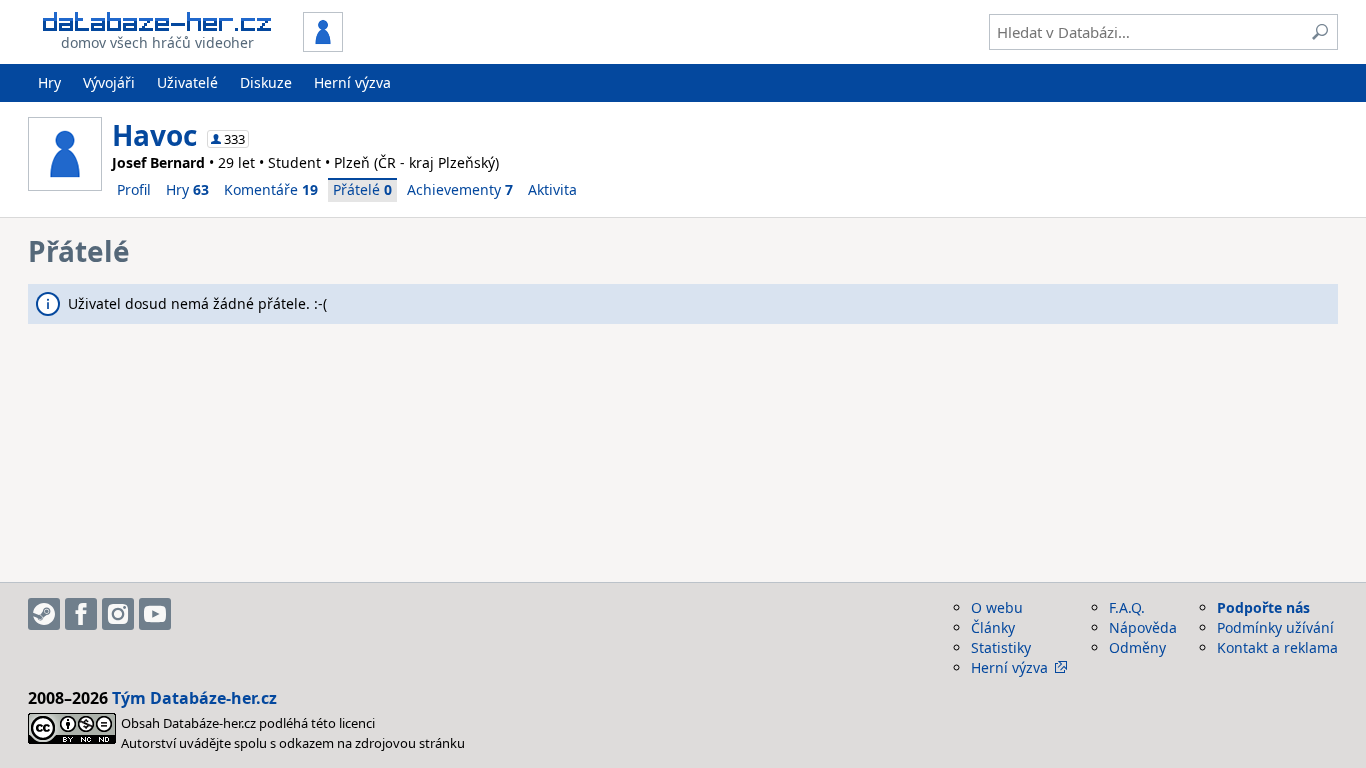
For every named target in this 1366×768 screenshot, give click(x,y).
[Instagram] (118, 614)
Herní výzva (352, 82)
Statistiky (1001, 647)
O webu (997, 607)
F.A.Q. (1127, 607)
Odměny (1137, 647)
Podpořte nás (1263, 607)
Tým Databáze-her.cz (194, 698)
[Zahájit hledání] (1320, 32)
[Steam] (44, 614)
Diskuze (266, 82)
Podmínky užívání (1275, 627)
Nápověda (1143, 627)
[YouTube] (155, 614)
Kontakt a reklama (1277, 647)
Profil (134, 189)
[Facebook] (81, 614)
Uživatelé (187, 82)
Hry (49, 82)
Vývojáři (109, 82)
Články (993, 627)
